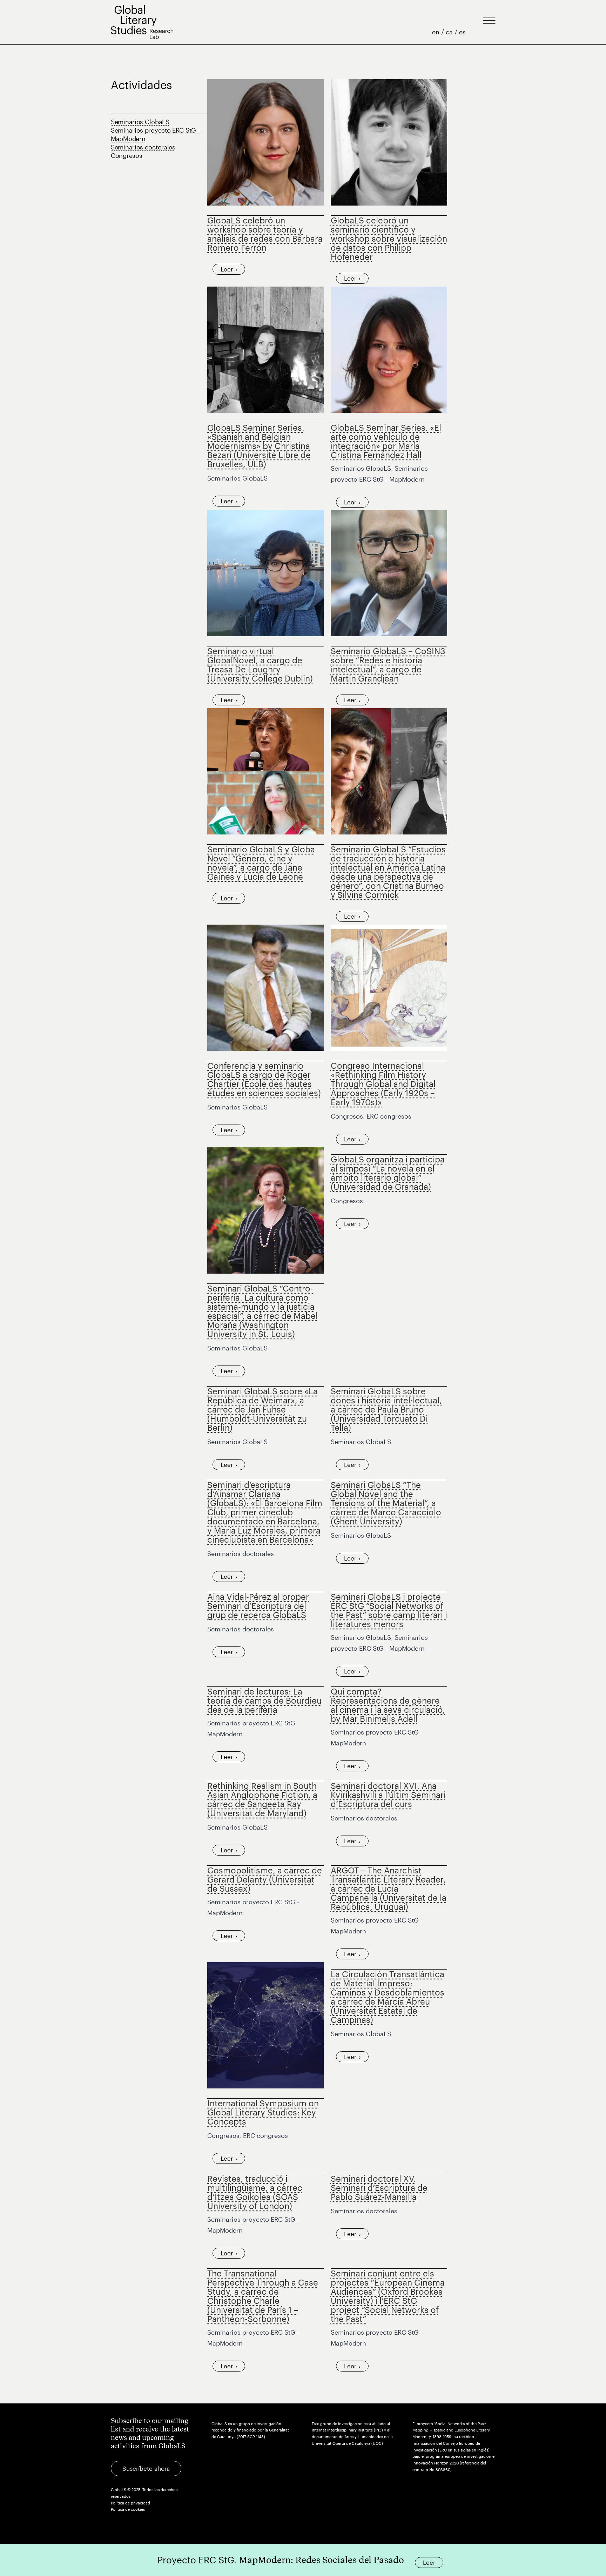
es (462, 32)
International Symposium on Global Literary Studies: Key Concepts (263, 2112)
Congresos (126, 155)
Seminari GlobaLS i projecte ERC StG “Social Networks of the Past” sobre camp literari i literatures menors (389, 1610)
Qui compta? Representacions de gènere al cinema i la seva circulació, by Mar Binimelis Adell (388, 1705)
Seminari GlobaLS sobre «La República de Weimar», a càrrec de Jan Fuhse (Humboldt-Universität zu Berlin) (262, 1409)
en (437, 32)
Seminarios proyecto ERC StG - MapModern (155, 134)
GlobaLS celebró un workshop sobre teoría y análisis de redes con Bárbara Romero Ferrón (265, 234)
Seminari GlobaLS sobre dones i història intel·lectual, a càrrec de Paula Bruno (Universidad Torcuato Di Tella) (386, 1409)
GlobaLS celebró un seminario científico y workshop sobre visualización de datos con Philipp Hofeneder (389, 238)
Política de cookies (128, 2509)
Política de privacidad (130, 2503)
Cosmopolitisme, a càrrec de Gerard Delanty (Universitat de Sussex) (265, 1879)
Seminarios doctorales (143, 147)
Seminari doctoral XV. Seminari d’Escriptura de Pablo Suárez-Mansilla (379, 2188)
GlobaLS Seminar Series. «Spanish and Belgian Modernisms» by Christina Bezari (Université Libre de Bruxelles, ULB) (259, 446)
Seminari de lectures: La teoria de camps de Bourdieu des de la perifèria (264, 1700)
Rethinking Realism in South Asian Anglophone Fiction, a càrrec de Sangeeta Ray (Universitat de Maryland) (262, 1799)
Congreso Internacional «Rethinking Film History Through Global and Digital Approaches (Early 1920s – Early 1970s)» (383, 1084)
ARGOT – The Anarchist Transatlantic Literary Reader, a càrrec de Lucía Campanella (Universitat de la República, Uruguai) (389, 1888)
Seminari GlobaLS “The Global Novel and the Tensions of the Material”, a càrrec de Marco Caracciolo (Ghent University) (386, 1503)
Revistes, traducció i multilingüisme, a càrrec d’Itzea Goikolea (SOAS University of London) (255, 2192)
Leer (227, 269)
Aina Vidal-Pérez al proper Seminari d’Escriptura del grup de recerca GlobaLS (258, 1606)
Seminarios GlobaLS (140, 122)
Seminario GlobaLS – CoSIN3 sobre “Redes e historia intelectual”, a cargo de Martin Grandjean (388, 665)
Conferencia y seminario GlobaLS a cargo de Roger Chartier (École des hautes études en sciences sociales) (264, 1079)
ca (450, 32)
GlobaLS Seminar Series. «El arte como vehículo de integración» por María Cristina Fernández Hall (386, 441)
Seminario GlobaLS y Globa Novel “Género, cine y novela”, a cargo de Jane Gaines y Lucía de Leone (261, 863)
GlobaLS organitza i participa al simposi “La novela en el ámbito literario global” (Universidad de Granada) (388, 1173)
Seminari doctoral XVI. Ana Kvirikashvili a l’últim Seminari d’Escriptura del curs (388, 1795)
